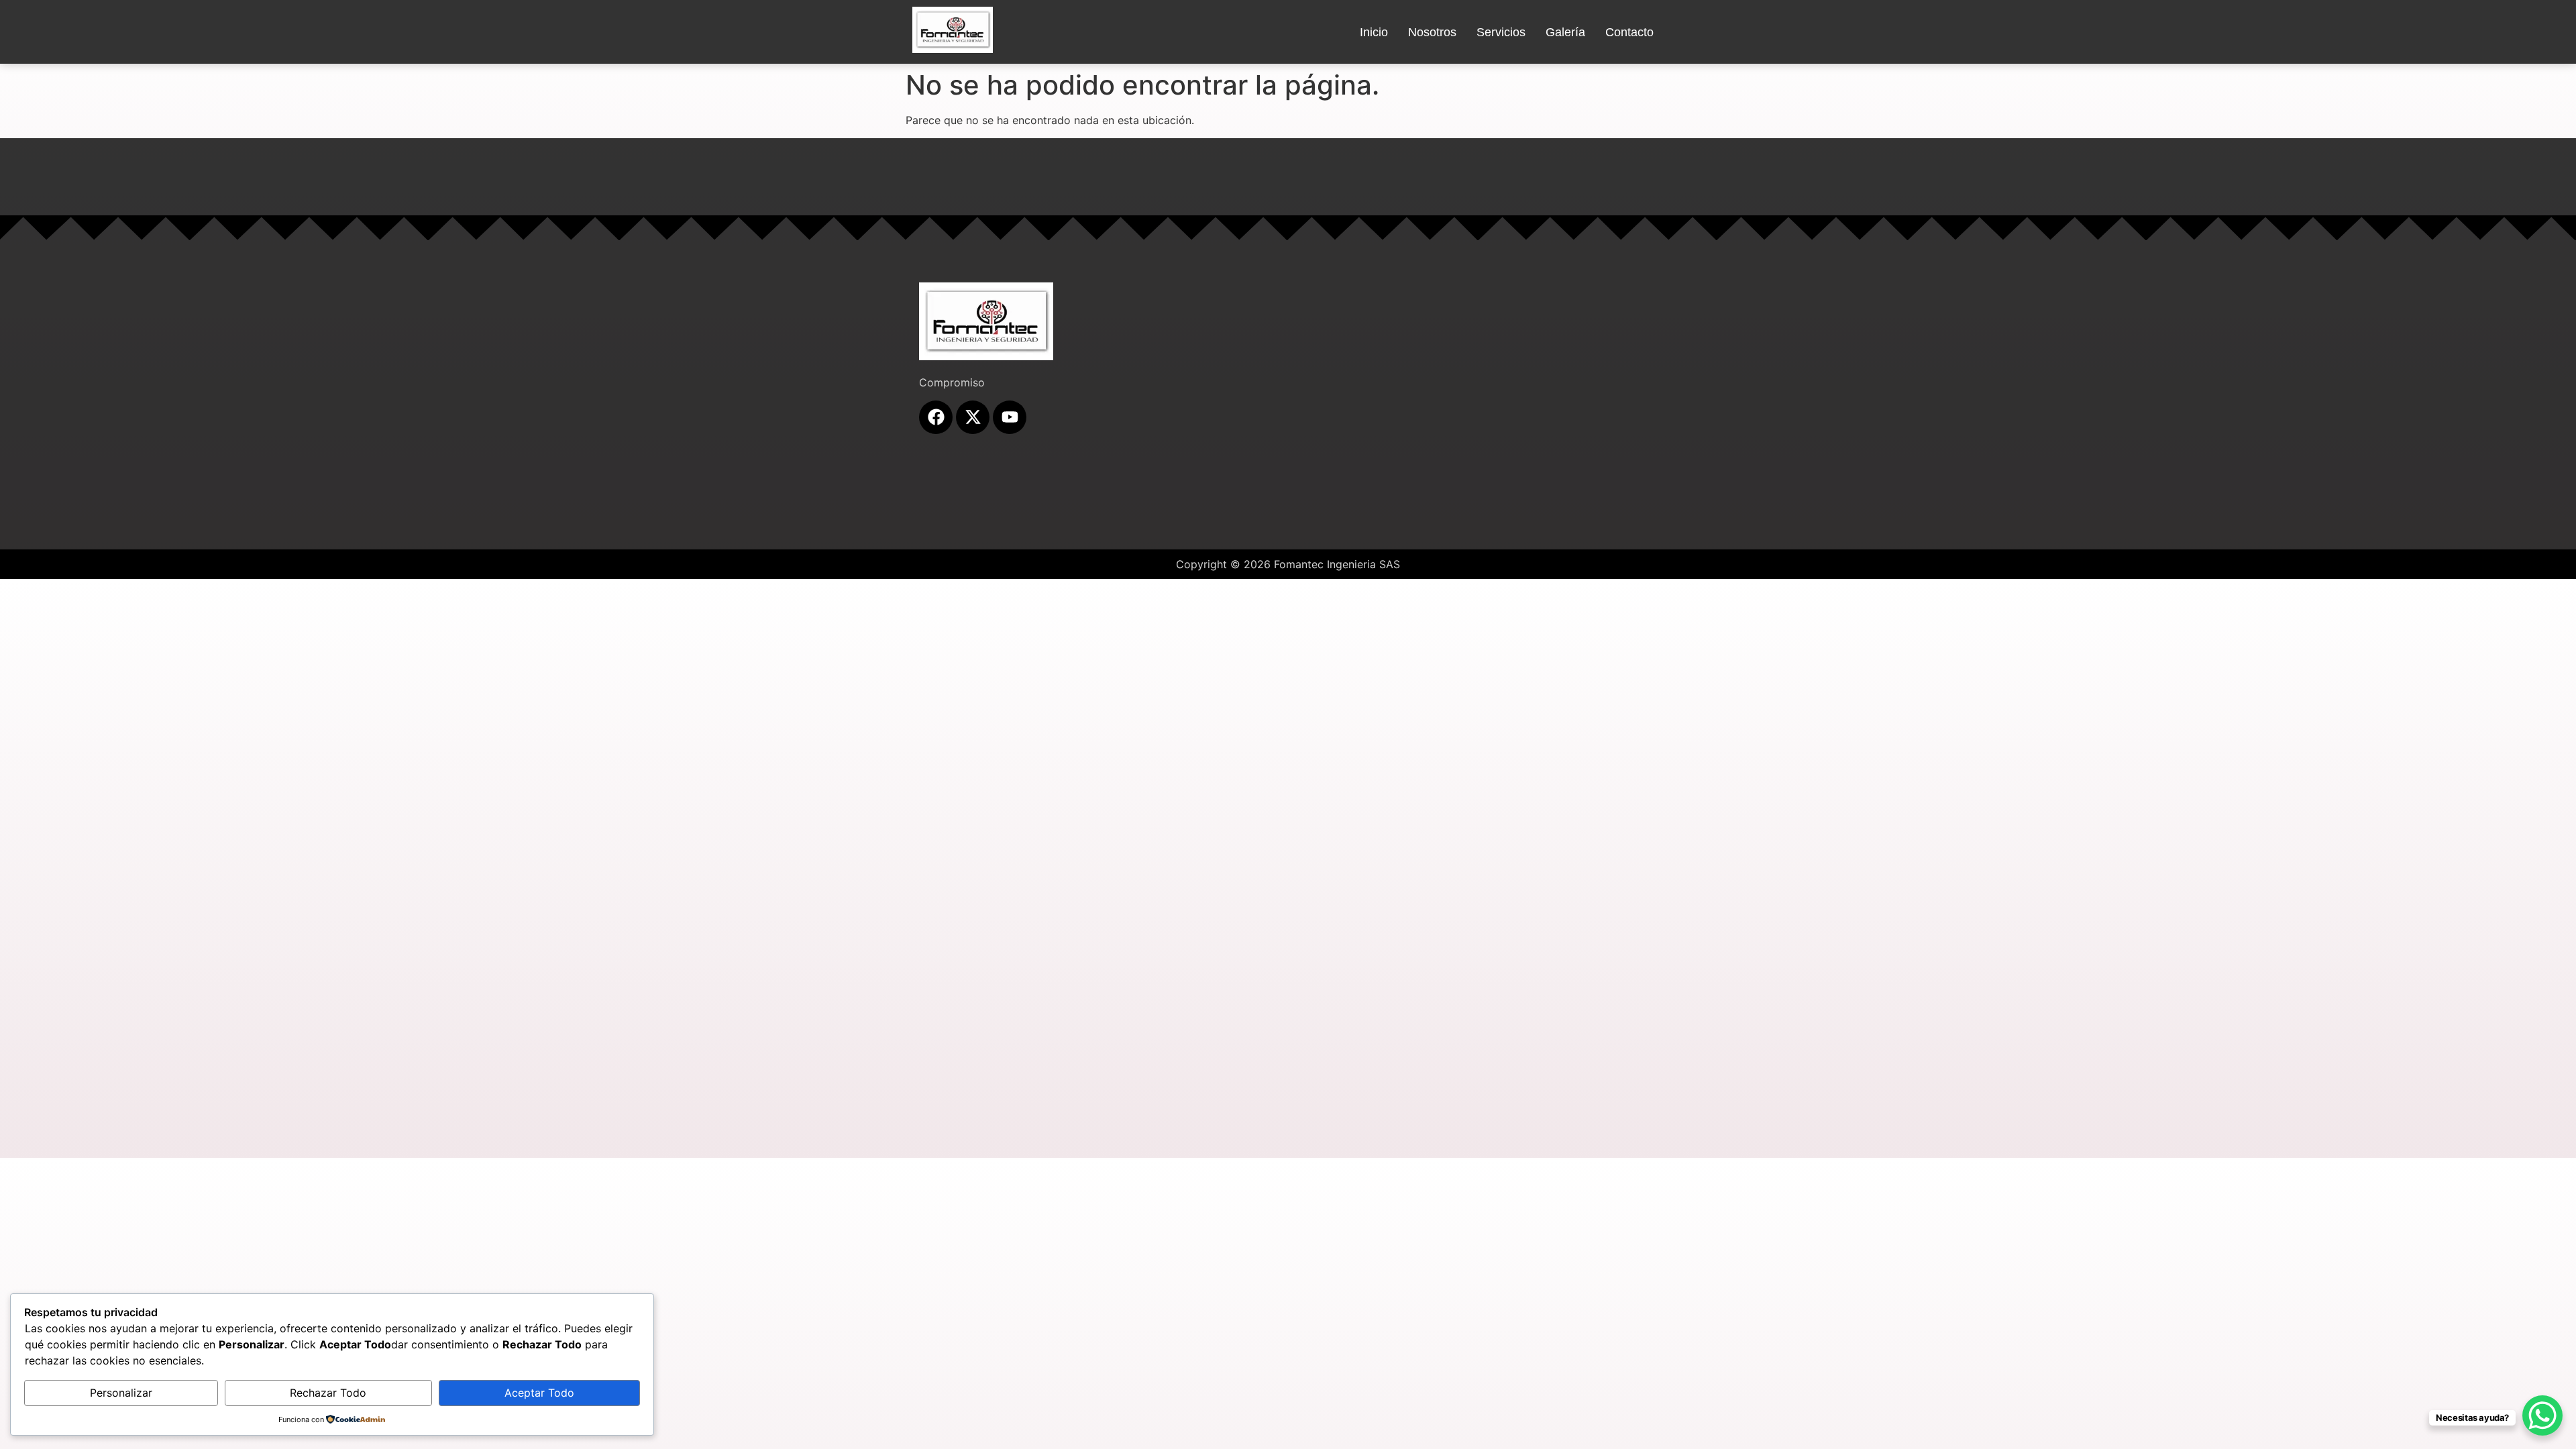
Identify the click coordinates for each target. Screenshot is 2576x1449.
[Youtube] (1010, 417)
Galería (1565, 32)
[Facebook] (936, 417)
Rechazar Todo (328, 1393)
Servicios (1501, 32)
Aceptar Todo (539, 1393)
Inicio (1374, 32)
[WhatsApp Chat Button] (2542, 1415)
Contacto (1629, 32)
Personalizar (121, 1393)
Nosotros (1432, 32)
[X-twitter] (973, 417)
